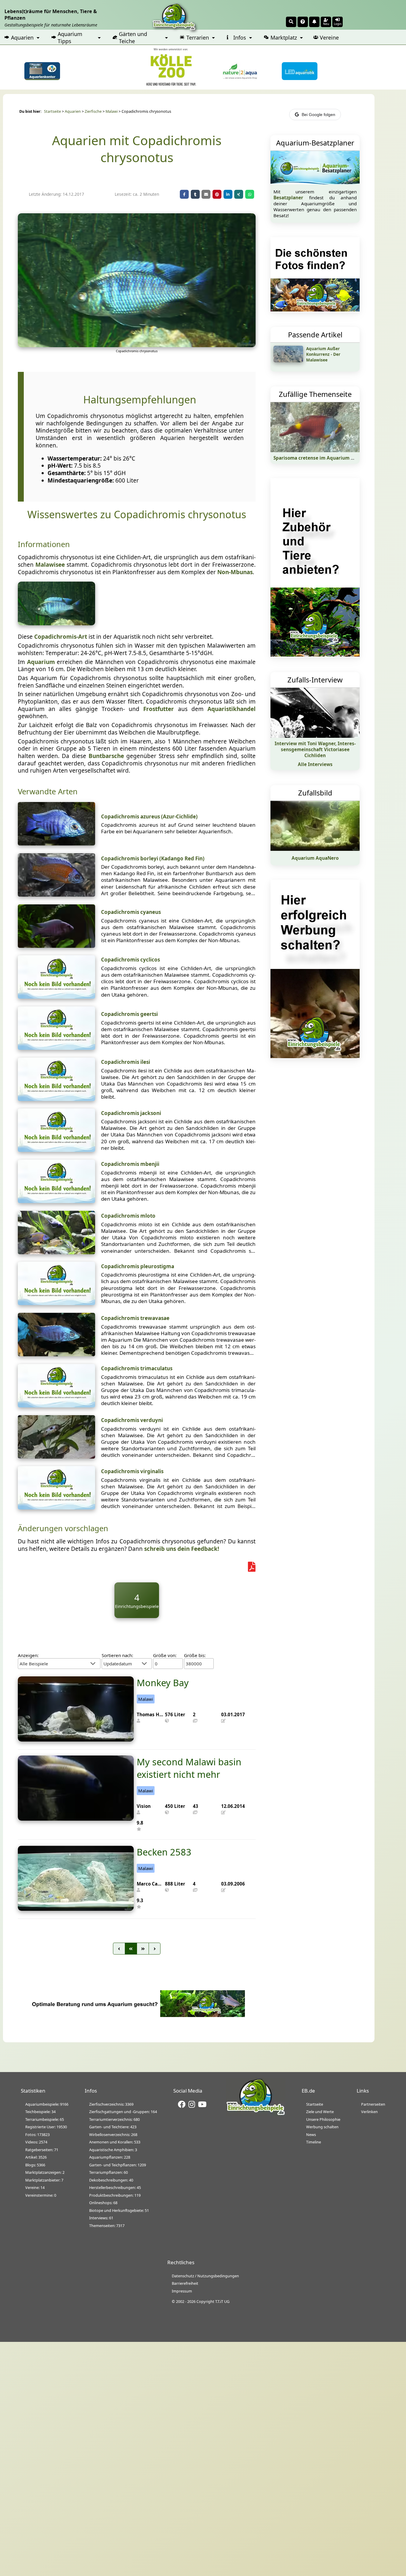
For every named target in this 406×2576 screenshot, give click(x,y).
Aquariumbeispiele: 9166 (47, 2104)
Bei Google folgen (318, 115)
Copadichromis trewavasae (135, 1318)
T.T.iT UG (222, 2301)
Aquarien (22, 37)
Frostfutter (159, 709)
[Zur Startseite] (256, 2114)
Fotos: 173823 (37, 2135)
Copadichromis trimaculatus (137, 1368)
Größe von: (165, 1655)
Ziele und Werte (320, 2112)
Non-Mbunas (235, 572)
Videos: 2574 (36, 2142)
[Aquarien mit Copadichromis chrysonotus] (137, 345)
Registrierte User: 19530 (46, 2127)
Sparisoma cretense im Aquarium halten (320, 458)
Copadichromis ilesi (126, 1062)
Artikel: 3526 (36, 2157)
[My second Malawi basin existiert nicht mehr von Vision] (76, 1819)
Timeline (314, 2142)
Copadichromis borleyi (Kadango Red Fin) (153, 858)
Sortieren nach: (117, 1655)
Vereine (329, 37)
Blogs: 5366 (35, 2165)
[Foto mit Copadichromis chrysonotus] (56, 623)
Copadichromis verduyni (132, 1420)
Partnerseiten (373, 2104)
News (311, 2135)
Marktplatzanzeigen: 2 (45, 2172)
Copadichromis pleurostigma (138, 1266)
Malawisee (50, 565)
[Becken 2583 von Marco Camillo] (76, 1909)
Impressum (182, 2291)
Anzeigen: (28, 1655)
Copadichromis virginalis (132, 1471)
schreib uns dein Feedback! (182, 1549)
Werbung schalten (322, 2127)
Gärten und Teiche (133, 37)
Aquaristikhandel (232, 709)
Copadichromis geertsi (129, 1014)
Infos (240, 37)
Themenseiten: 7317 (107, 2226)
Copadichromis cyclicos (130, 960)
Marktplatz (284, 37)
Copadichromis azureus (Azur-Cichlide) (149, 816)
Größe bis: (195, 1655)
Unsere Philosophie (323, 2119)
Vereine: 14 (35, 2187)
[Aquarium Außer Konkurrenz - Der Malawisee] (288, 360)
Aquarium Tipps (70, 37)
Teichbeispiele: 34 (40, 2112)
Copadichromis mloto (128, 1216)
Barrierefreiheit (185, 2283)
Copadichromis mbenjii (130, 1164)
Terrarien (198, 37)
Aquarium (41, 662)
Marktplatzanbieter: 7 (44, 2180)
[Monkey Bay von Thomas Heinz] (76, 1739)
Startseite (52, 111)
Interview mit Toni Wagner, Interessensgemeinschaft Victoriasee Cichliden (315, 749)
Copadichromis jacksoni (131, 1113)
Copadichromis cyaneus (131, 912)
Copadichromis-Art (61, 637)
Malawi (112, 111)
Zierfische (93, 111)
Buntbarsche (106, 756)
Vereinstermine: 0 (41, 2195)
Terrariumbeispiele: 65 (45, 2119)
